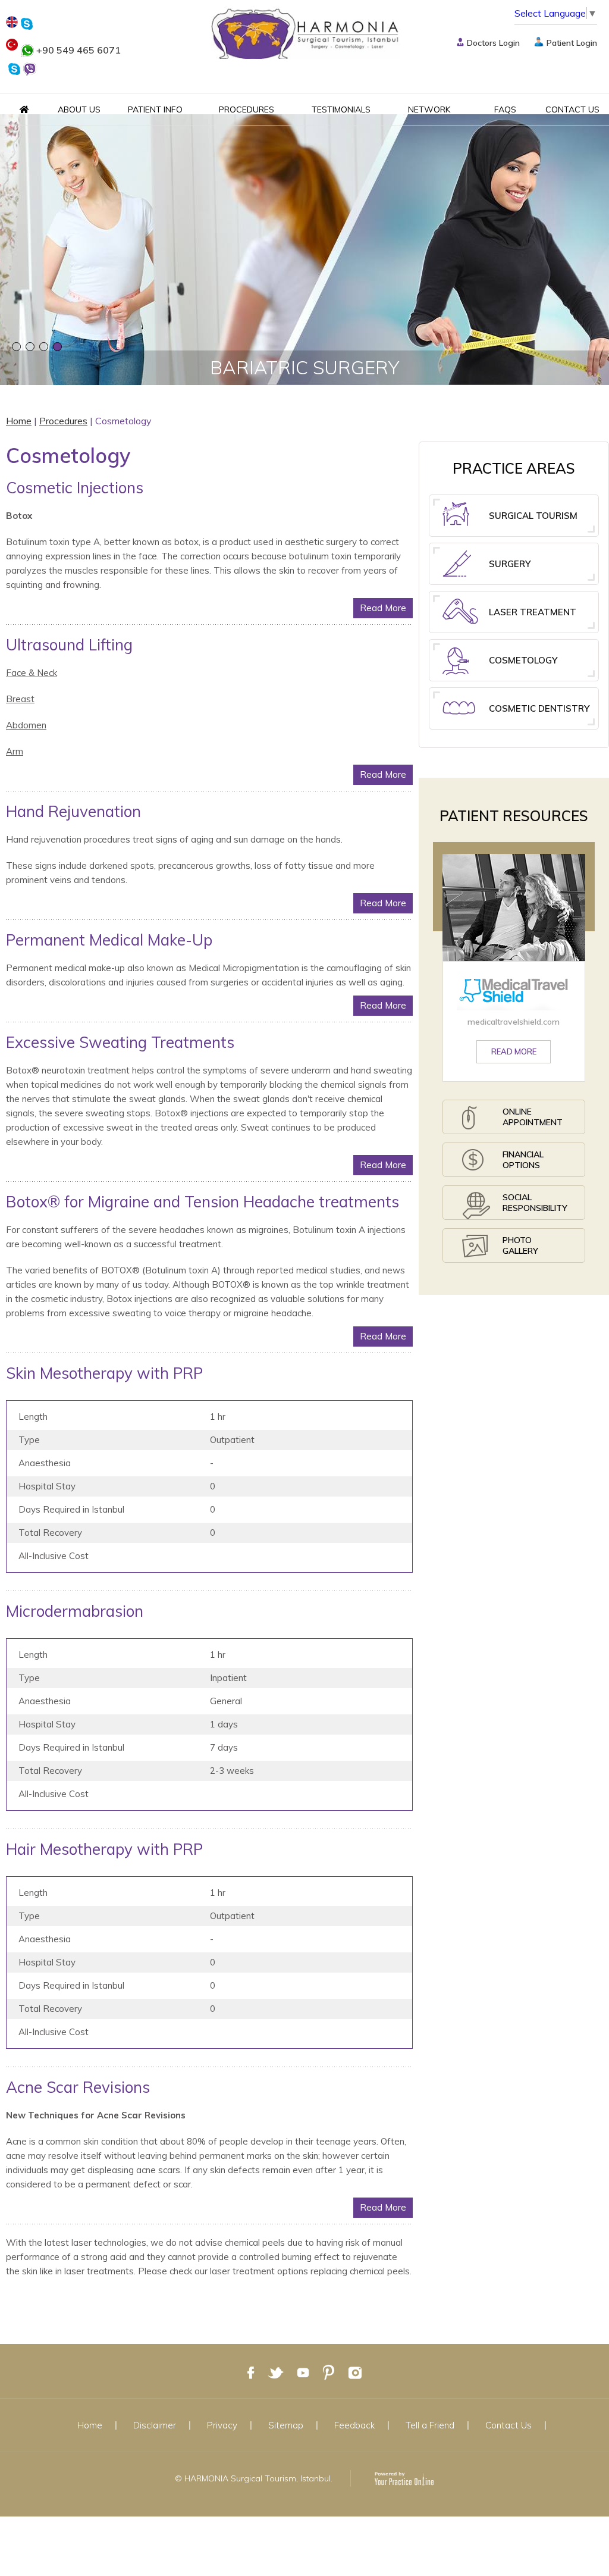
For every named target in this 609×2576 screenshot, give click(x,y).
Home (19, 421)
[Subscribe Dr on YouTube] (303, 2372)
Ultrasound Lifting (69, 645)
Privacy (222, 2425)
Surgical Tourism (533, 516)
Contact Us (572, 109)
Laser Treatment (533, 612)
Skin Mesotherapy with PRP (104, 1373)
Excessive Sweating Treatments (120, 1042)
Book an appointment (305, 293)
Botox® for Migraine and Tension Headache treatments (203, 1202)
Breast (20, 699)
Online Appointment (533, 1117)
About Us (79, 109)
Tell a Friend (430, 2425)
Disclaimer (155, 2425)
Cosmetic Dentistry (539, 708)
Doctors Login (493, 43)
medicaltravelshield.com (514, 1022)
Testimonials (341, 109)
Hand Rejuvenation (73, 811)
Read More (383, 608)
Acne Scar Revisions (78, 2087)
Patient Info (155, 109)
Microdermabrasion (75, 1611)
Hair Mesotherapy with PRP (104, 1849)
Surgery (510, 564)
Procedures (247, 109)
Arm (15, 751)
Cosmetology (523, 660)
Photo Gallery (520, 1245)
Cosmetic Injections (75, 488)
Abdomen (26, 725)
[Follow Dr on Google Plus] (329, 2372)
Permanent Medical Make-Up (109, 940)
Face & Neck (32, 673)
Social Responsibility (535, 1203)
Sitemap (286, 2425)
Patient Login (572, 43)
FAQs (505, 109)
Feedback (354, 2425)
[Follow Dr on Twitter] (276, 2372)
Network (429, 109)
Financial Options (523, 1160)
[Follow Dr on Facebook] (251, 2372)
